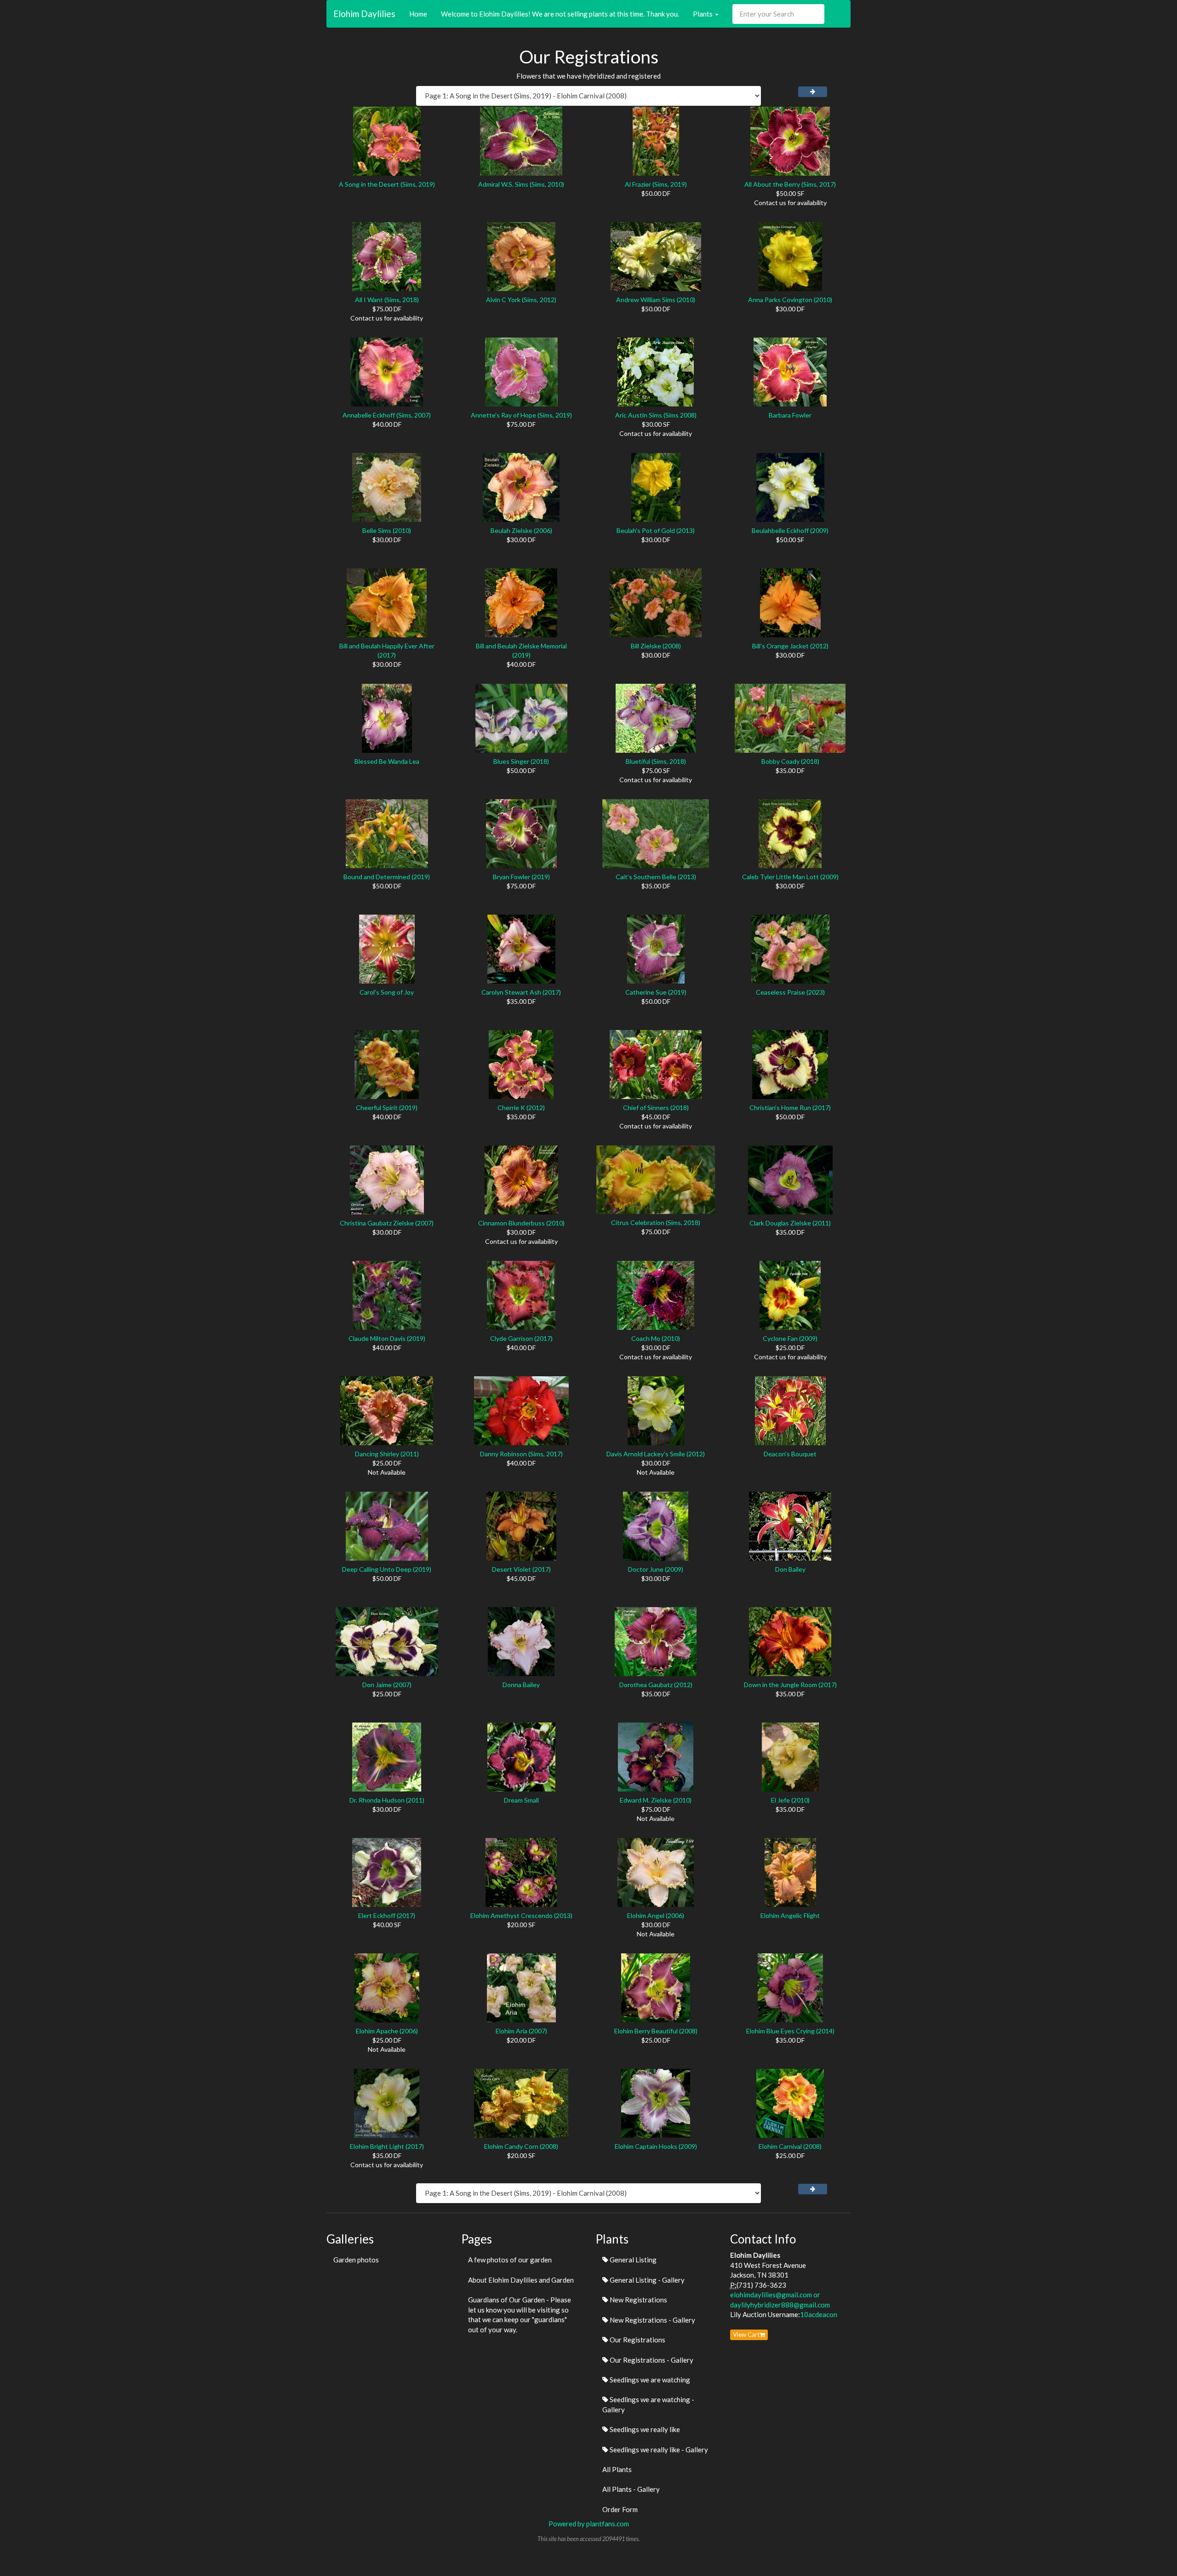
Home (418, 14)
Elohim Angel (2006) (656, 1915)
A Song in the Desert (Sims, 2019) (387, 184)
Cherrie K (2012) (521, 1108)
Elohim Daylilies (364, 14)
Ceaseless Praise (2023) (790, 992)
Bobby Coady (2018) (790, 761)
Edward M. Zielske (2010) (656, 1800)
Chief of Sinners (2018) (656, 1108)
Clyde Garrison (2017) (521, 1338)
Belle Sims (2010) (387, 530)
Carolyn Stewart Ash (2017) (521, 992)
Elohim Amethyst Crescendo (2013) (521, 1915)
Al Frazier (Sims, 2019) (656, 184)
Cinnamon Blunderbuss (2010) (521, 1223)
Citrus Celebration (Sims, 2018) (656, 1222)
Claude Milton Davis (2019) (387, 1338)
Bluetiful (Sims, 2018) (656, 761)
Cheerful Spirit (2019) (387, 1108)
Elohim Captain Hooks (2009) (656, 2146)
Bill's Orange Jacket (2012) (790, 646)
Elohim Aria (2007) (521, 2031)
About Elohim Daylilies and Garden (521, 2280)
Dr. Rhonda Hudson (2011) (387, 1800)
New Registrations (638, 2300)
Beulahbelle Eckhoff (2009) (790, 530)
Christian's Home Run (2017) (790, 1108)
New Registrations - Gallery (652, 2320)
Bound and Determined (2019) (387, 877)
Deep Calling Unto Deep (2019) (387, 1569)
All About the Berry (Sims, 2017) (790, 184)
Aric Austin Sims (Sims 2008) (656, 415)
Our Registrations (637, 2340)
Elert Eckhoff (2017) (387, 1915)
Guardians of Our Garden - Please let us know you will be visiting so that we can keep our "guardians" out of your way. (520, 2314)
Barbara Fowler (790, 415)
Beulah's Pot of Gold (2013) (656, 530)
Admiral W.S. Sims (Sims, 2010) (521, 184)
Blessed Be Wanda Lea (387, 761)
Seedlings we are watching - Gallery (648, 2404)
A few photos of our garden (510, 2260)
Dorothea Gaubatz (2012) (656, 1685)
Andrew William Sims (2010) (656, 300)
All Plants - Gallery (631, 2489)
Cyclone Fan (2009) (790, 1338)
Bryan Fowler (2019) (521, 877)
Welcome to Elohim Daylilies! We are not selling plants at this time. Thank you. (560, 14)
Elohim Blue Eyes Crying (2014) (790, 2031)
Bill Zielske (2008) (656, 646)
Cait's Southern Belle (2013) (656, 877)
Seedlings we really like (644, 2429)
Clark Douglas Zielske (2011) (790, 1223)
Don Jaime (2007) (387, 1685)
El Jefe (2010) (790, 1800)
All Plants (617, 2469)
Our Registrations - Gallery (651, 2360)
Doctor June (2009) (656, 1569)
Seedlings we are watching (649, 2380)
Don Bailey (790, 1569)
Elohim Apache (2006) (387, 2031)
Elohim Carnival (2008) (790, 2146)
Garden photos (356, 2260)
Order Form (620, 2509)
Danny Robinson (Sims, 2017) (521, 1454)
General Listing (632, 2260)
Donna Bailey (521, 1685)
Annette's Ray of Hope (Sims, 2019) (521, 415)
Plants (703, 14)
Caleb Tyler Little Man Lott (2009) (790, 877)
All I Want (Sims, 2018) (387, 300)
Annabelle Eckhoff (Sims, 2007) (387, 415)
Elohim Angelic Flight (790, 1915)
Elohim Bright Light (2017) (387, 2146)
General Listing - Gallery (646, 2280)
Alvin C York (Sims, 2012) (521, 300)
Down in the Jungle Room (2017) (790, 1685)
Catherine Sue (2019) (656, 992)
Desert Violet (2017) (521, 1569)
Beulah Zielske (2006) (521, 530)
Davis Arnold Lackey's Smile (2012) (656, 1454)
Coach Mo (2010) (656, 1338)
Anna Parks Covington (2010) (790, 300)
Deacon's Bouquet (790, 1454)
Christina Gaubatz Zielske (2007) (387, 1223)
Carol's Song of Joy (387, 992)
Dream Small (521, 1800)
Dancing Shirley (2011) (387, 1454)
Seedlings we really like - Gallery (658, 2450)
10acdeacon (819, 2314)
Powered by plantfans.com (589, 2524)
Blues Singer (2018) (521, 761)
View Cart (746, 2335)
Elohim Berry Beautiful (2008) (656, 2031)
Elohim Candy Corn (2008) (521, 2146)
